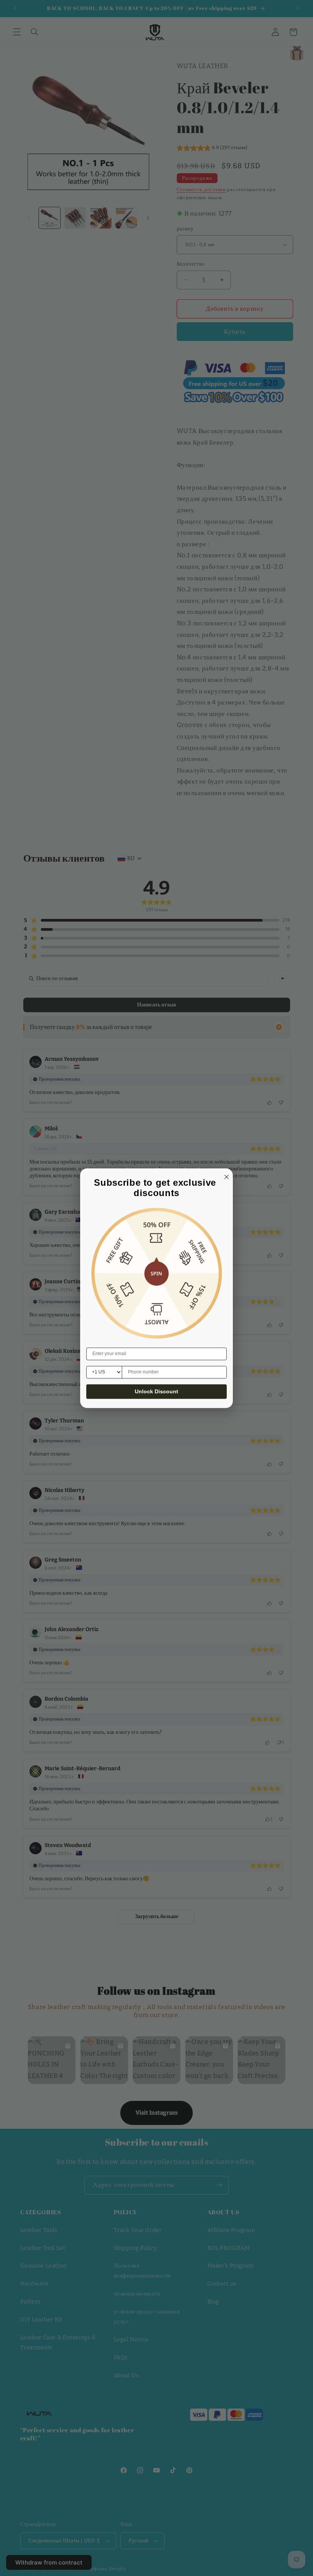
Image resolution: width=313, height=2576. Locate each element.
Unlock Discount (156, 1391)
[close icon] (225, 1176)
